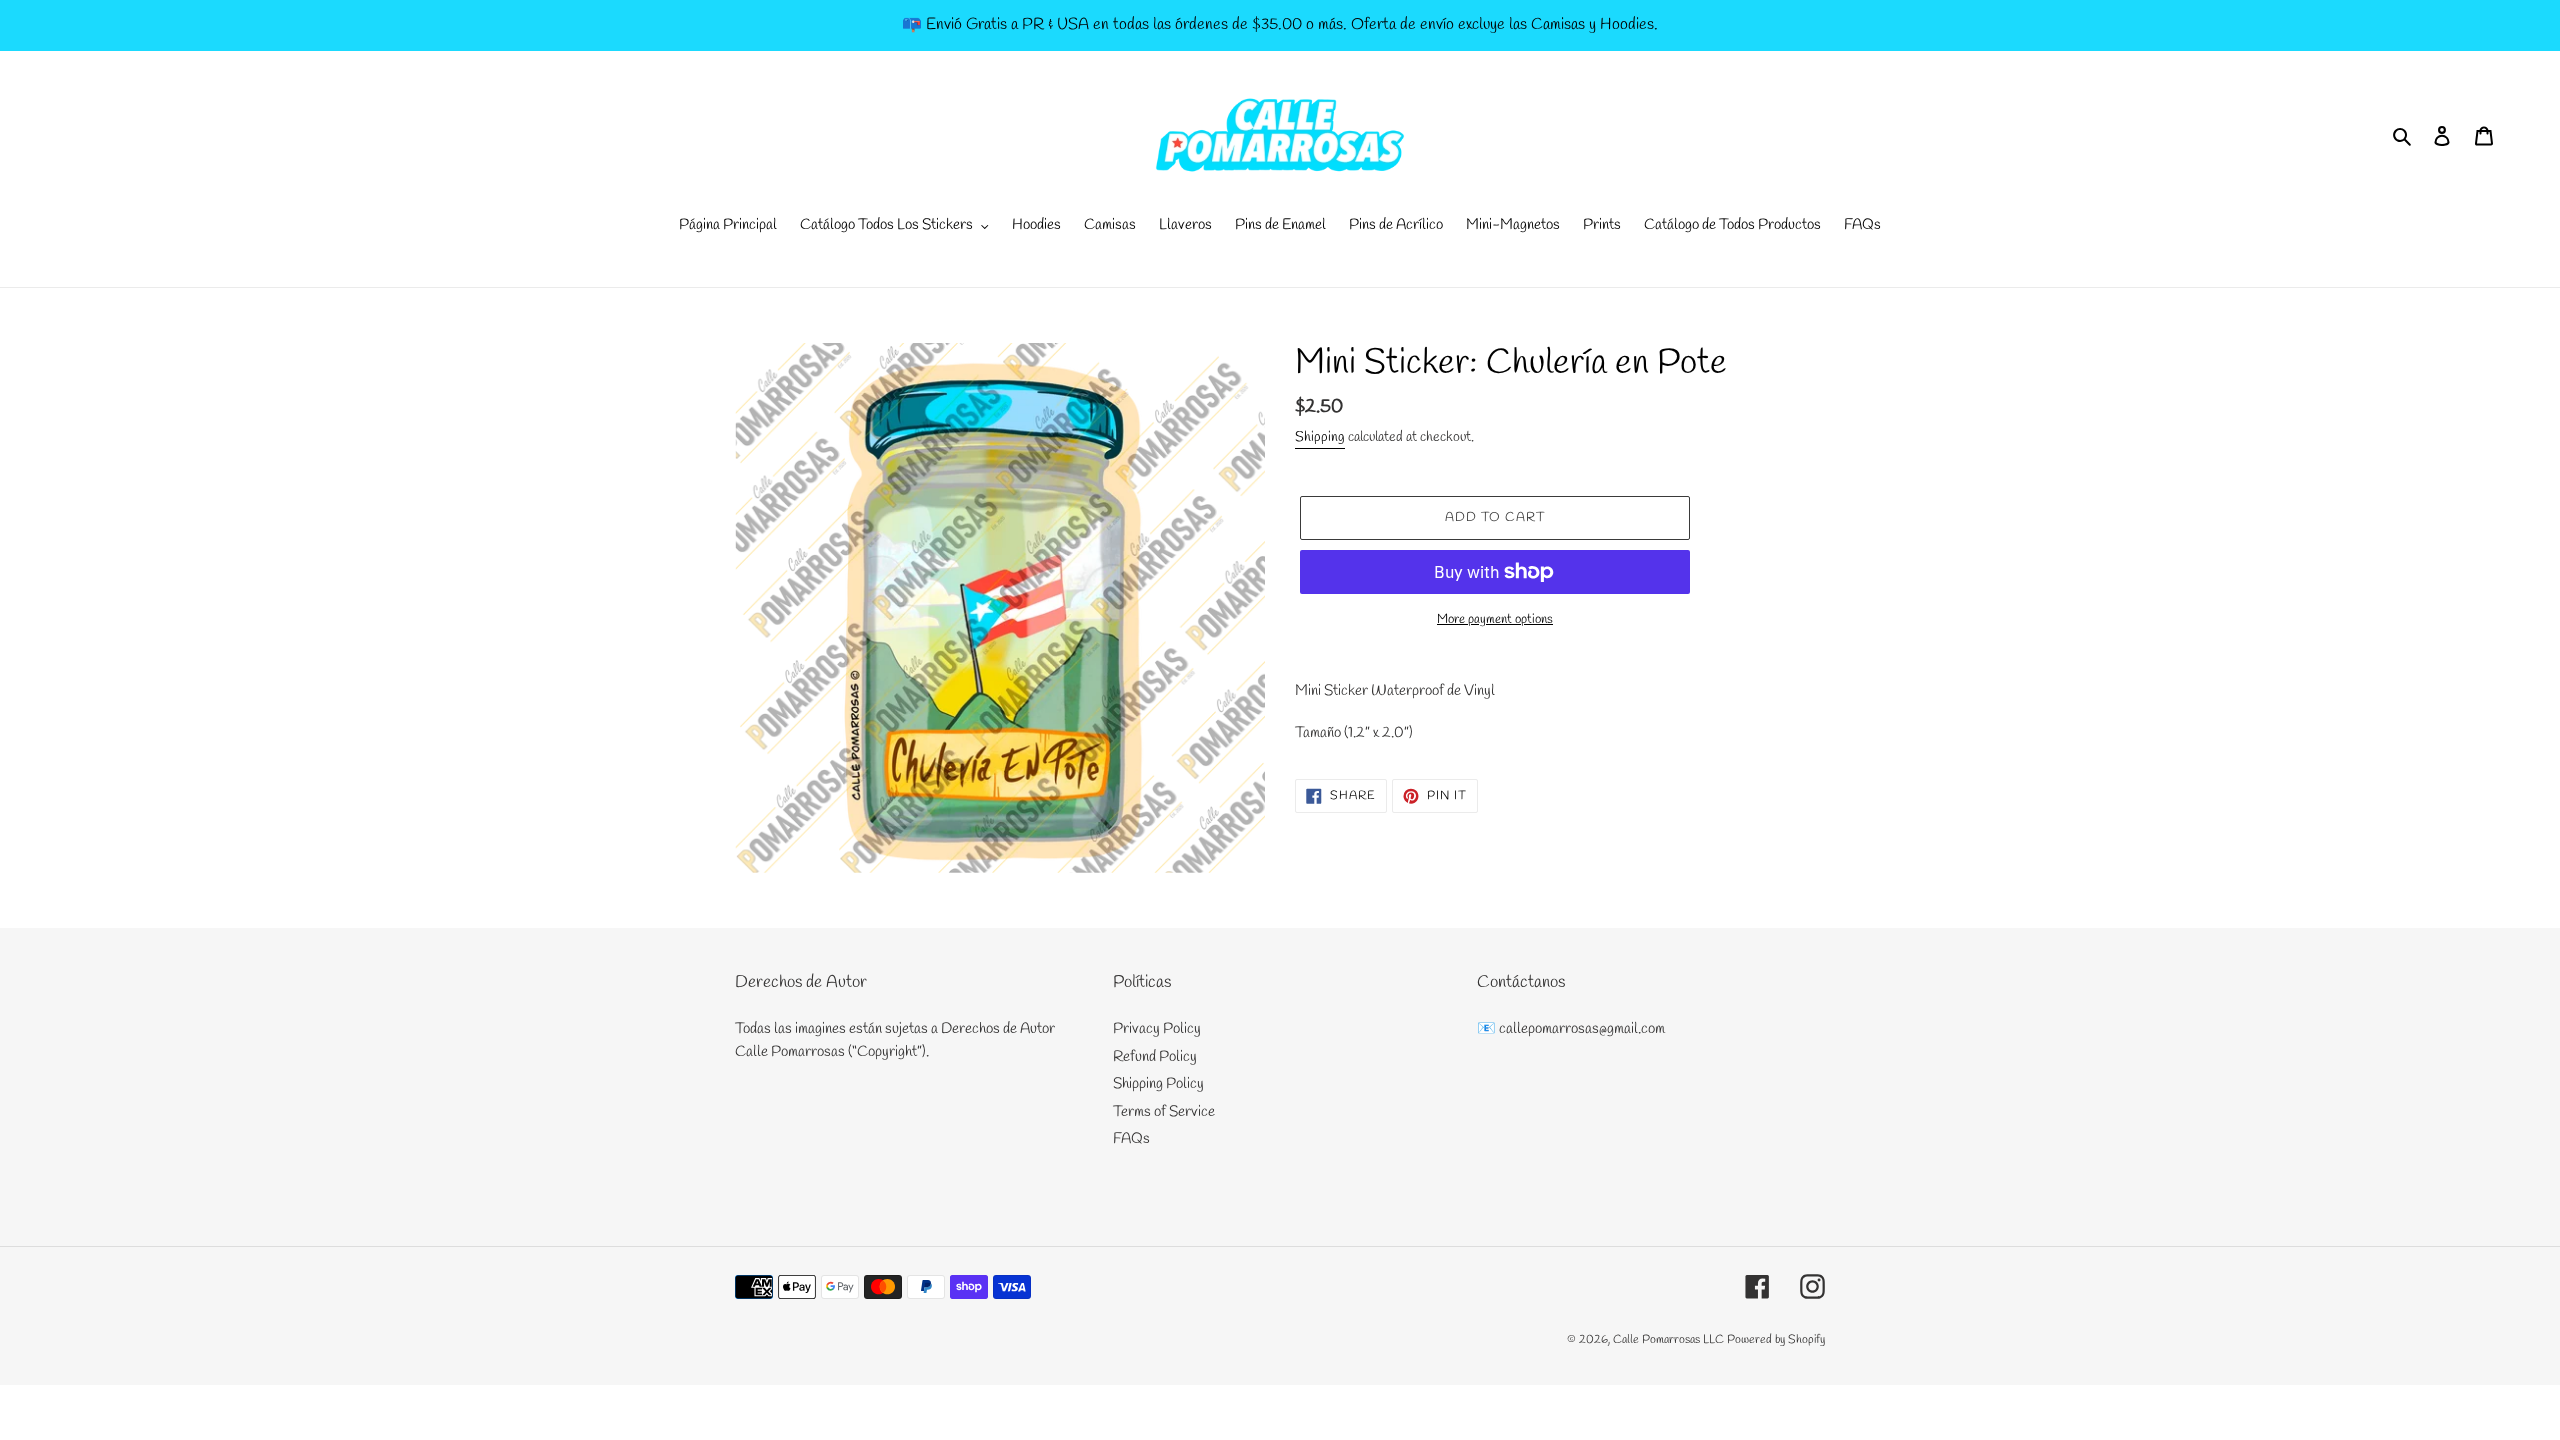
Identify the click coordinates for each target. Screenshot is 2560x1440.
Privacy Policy (1157, 1029)
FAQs (1131, 1139)
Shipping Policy (1158, 1084)
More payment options (1495, 619)
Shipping (1320, 437)
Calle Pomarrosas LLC (1668, 1340)
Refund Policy (1155, 1057)
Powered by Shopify (1776, 1340)
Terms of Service (1164, 1112)
